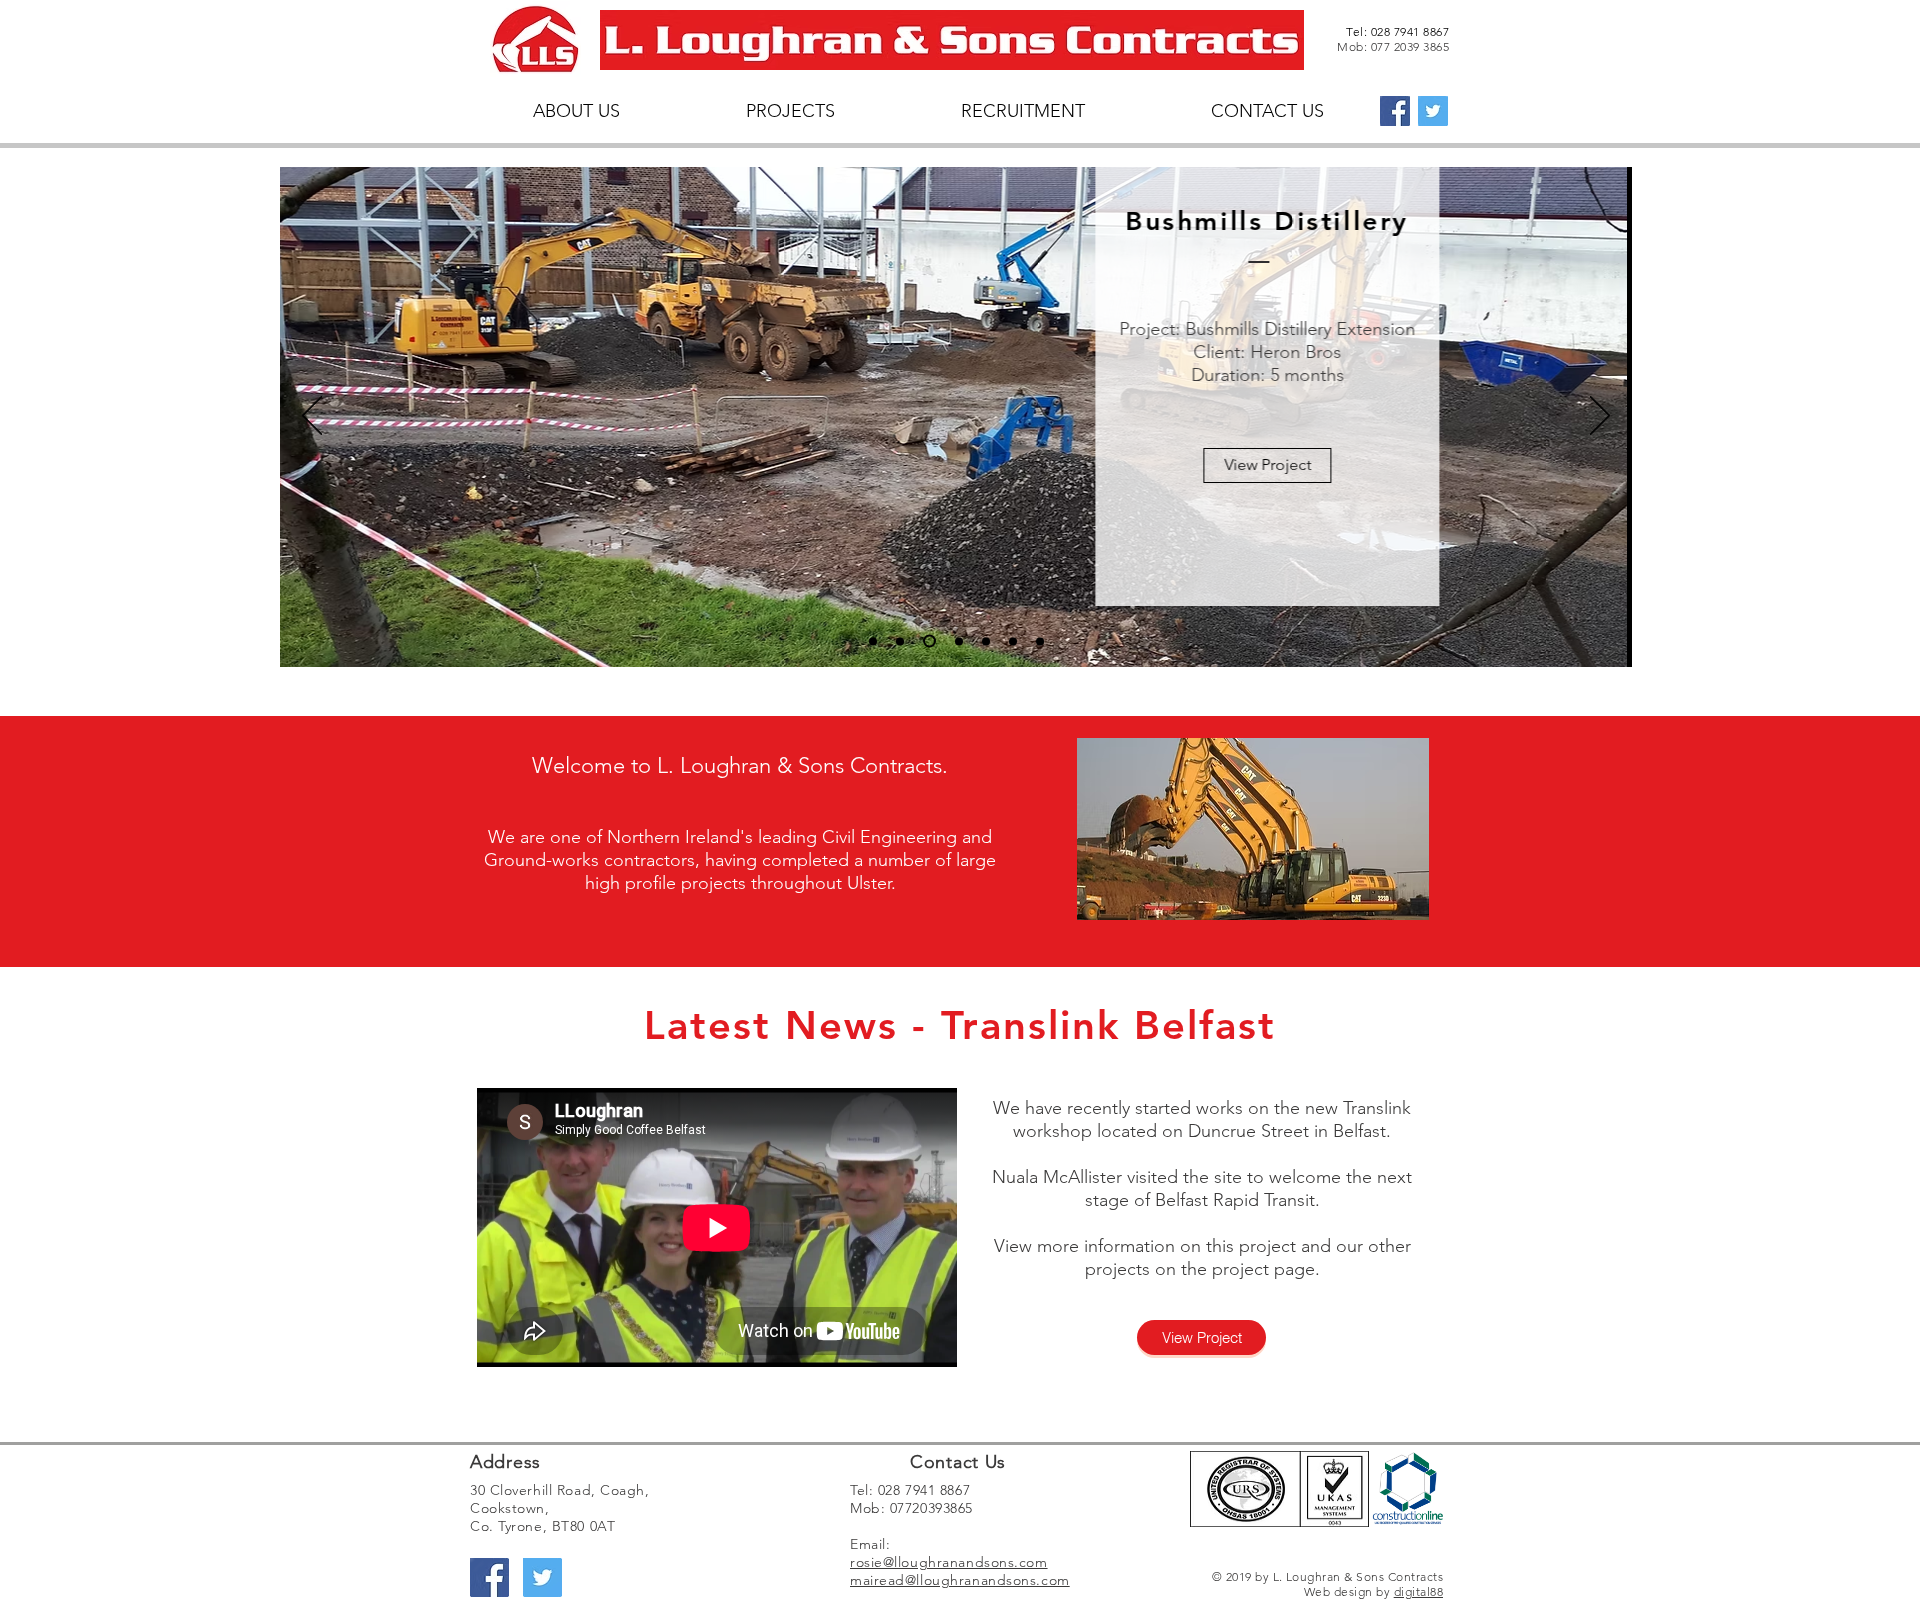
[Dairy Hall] (1013, 641)
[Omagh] (1040, 641)
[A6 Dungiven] (986, 641)
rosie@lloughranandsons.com (949, 1562)
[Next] (1600, 417)
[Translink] (959, 641)
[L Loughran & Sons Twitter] (1433, 111)
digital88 (1418, 1591)
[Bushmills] (900, 641)
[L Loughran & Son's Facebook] (1395, 111)
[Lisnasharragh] (929, 641)
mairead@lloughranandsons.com (960, 1580)
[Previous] (312, 417)
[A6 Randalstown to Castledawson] (873, 641)
